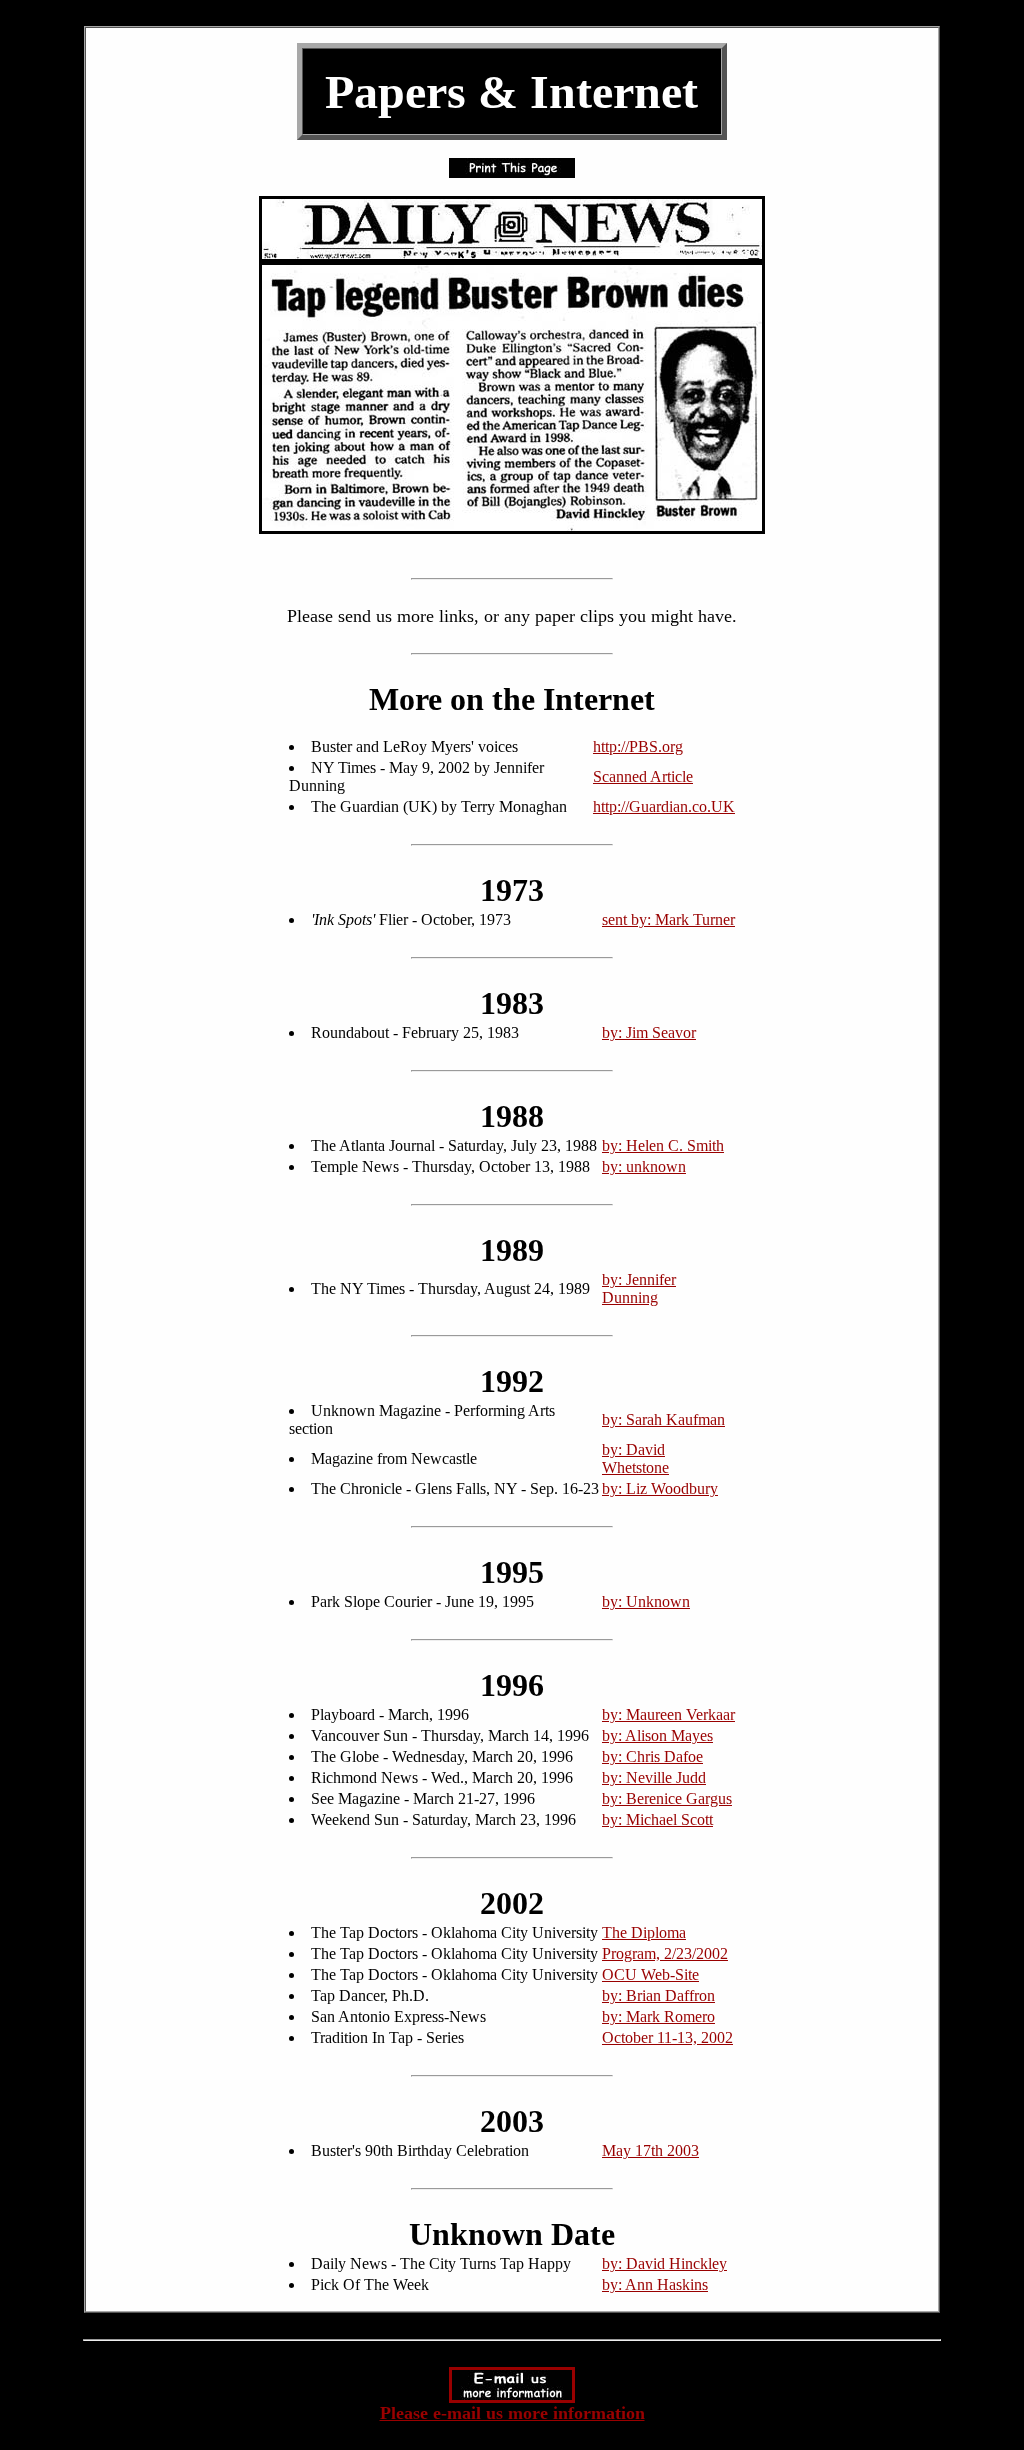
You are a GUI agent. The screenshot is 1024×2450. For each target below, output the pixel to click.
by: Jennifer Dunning (639, 1288)
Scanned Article (643, 776)
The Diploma (644, 1932)
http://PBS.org (638, 746)
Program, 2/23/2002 (665, 1953)
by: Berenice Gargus (667, 1798)
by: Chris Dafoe (652, 1756)
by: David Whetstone (635, 1458)
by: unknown (644, 1166)
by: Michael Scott (657, 1819)
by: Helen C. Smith (663, 1145)
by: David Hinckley (664, 2263)
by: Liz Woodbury (660, 1488)
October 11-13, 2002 (667, 2037)
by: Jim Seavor (649, 1032)
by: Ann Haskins (655, 2284)
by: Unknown (646, 1601)
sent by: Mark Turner (668, 919)
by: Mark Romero (658, 2016)
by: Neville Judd (654, 1777)
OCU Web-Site (650, 1974)
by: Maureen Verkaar (668, 1714)
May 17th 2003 (650, 2150)
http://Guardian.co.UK (664, 806)
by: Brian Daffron (658, 1995)
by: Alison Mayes (657, 1735)
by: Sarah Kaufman (663, 1419)
